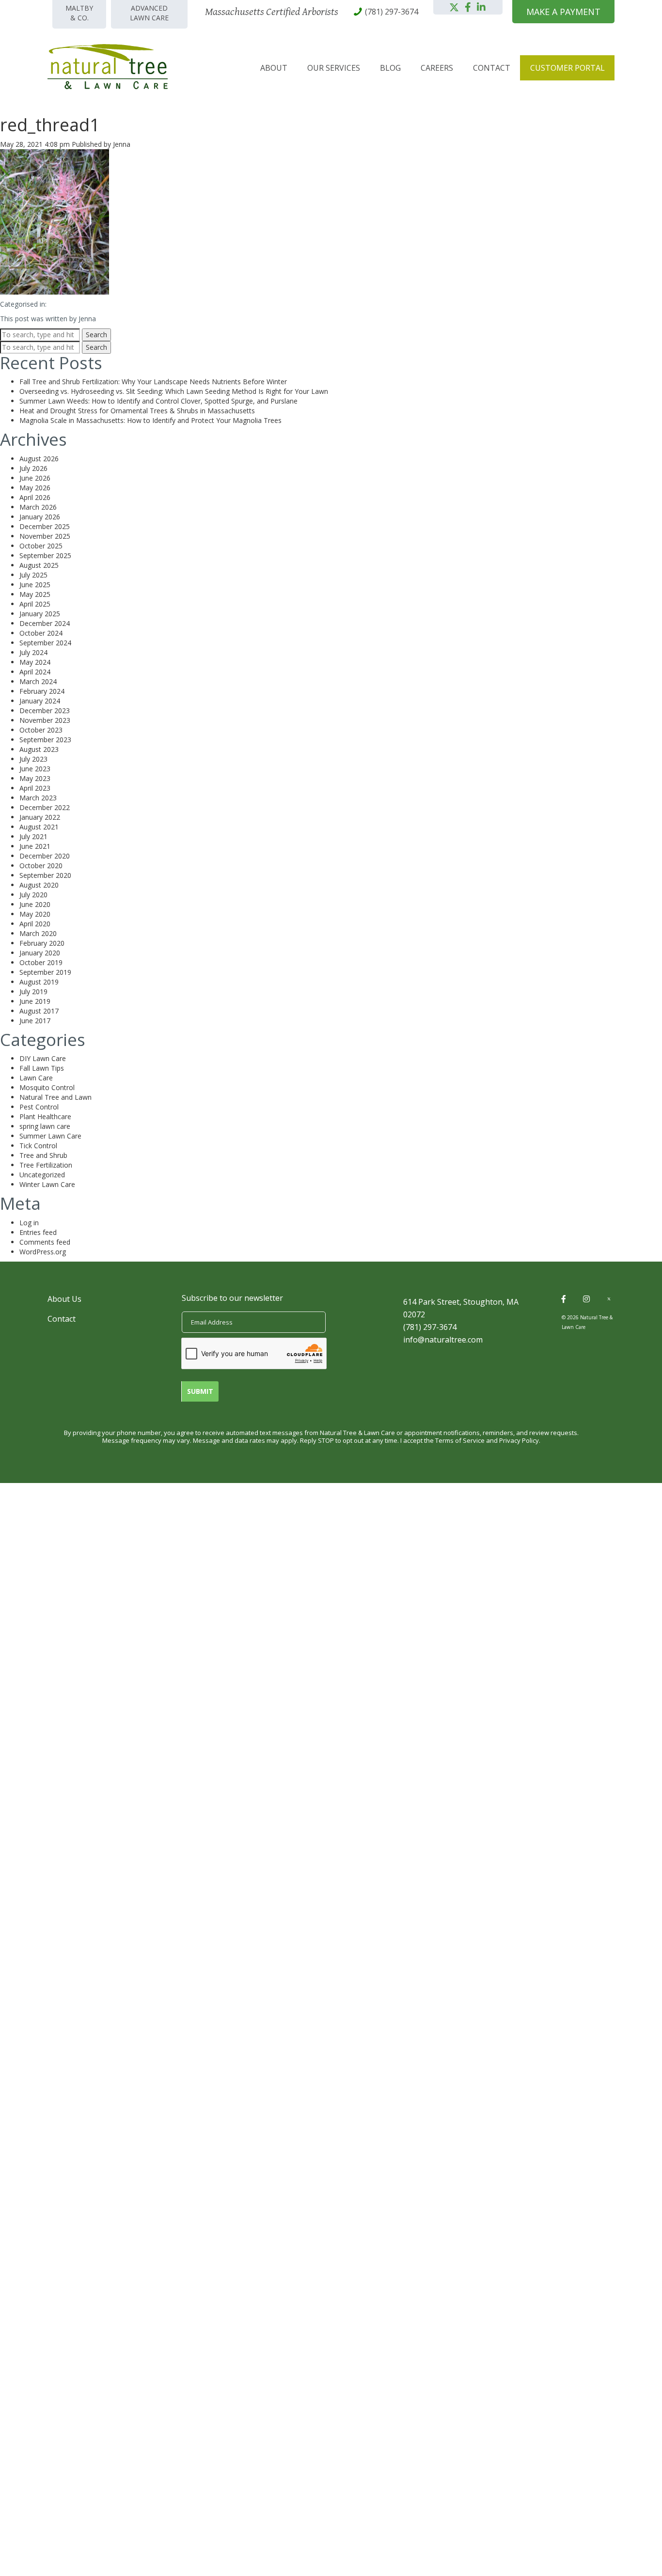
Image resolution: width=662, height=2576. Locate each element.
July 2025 (33, 575)
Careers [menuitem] (437, 68)
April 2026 (35, 497)
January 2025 (40, 614)
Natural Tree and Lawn (55, 1097)
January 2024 (40, 701)
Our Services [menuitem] (334, 68)
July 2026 (33, 468)
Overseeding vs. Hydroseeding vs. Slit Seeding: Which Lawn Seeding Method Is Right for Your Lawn (174, 391)
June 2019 (35, 1001)
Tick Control (38, 1146)
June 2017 (35, 1021)
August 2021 (39, 827)
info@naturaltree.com (443, 1340)
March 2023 (38, 798)
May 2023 (35, 778)
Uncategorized (42, 1175)
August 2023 (39, 749)
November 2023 (45, 720)
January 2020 (40, 953)
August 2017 (39, 1011)
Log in (29, 1223)
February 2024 (42, 691)
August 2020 (39, 885)
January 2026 (40, 517)
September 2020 (45, 875)
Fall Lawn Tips (42, 1068)
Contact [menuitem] (492, 68)
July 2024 (33, 652)
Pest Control (39, 1107)
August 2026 (39, 459)
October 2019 (41, 962)
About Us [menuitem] (64, 1299)
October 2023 (41, 730)
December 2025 (45, 526)
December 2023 (45, 710)
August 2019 (39, 982)
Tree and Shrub (43, 1155)
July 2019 (33, 991)
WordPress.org (43, 1252)
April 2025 (35, 604)
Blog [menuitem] (390, 68)
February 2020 (42, 943)
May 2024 (35, 662)
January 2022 (40, 817)
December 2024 (45, 623)
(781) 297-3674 (430, 1327)
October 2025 (41, 546)
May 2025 (35, 594)
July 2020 (33, 895)
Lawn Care (36, 1078)
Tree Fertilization (46, 1165)
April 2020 (35, 924)
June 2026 (35, 478)
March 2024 (38, 681)
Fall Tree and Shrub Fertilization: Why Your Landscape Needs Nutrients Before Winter (153, 382)
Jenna (122, 144)
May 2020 (35, 914)
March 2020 (38, 933)
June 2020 (35, 904)
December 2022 (45, 807)
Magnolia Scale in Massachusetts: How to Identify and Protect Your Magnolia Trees (150, 420)
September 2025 (45, 555)
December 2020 (45, 856)
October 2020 (41, 866)
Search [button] (96, 335)
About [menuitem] (274, 68)
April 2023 (35, 788)
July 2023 (33, 759)
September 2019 (45, 972)
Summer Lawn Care (50, 1136)
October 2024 (41, 633)
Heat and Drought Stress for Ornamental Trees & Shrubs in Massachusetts (137, 411)
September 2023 (45, 740)
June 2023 (35, 769)
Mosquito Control (47, 1087)
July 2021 (33, 836)
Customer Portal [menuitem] (567, 68)
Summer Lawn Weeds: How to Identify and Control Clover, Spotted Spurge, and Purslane (158, 401)
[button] (454, 7)
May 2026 (35, 488)
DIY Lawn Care (43, 1058)
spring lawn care (45, 1126)
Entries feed (38, 1232)
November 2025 (45, 536)
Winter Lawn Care (47, 1184)
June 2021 (35, 846)
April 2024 (35, 672)
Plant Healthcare (45, 1116)
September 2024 (45, 643)
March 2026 (38, 507)
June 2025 (35, 585)
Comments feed (45, 1242)
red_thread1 (50, 125)
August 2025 (39, 565)
